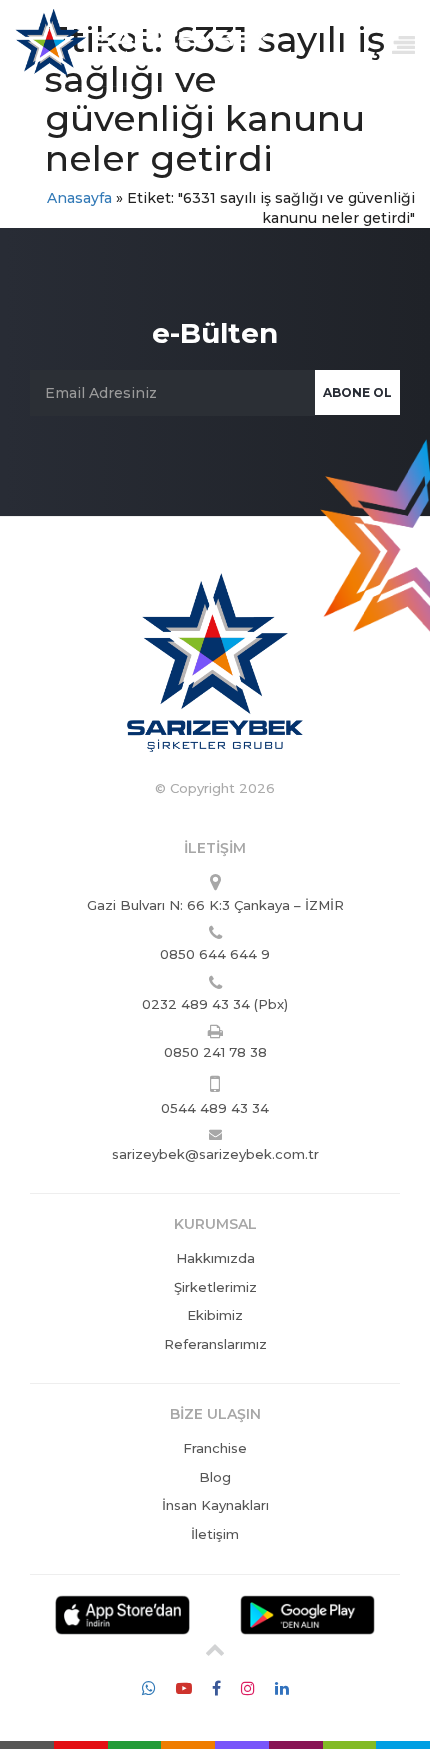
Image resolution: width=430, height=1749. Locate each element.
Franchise (215, 1448)
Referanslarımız (215, 1344)
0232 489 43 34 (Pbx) (215, 1004)
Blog (215, 1477)
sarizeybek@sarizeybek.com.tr (215, 1154)
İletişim (215, 1534)
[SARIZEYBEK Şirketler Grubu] (142, 38)
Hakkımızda (215, 1258)
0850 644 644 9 (215, 954)
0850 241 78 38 (215, 1052)
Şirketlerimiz (215, 1287)
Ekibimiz (215, 1315)
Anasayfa (79, 198)
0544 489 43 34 (215, 1108)
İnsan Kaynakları (215, 1505)
